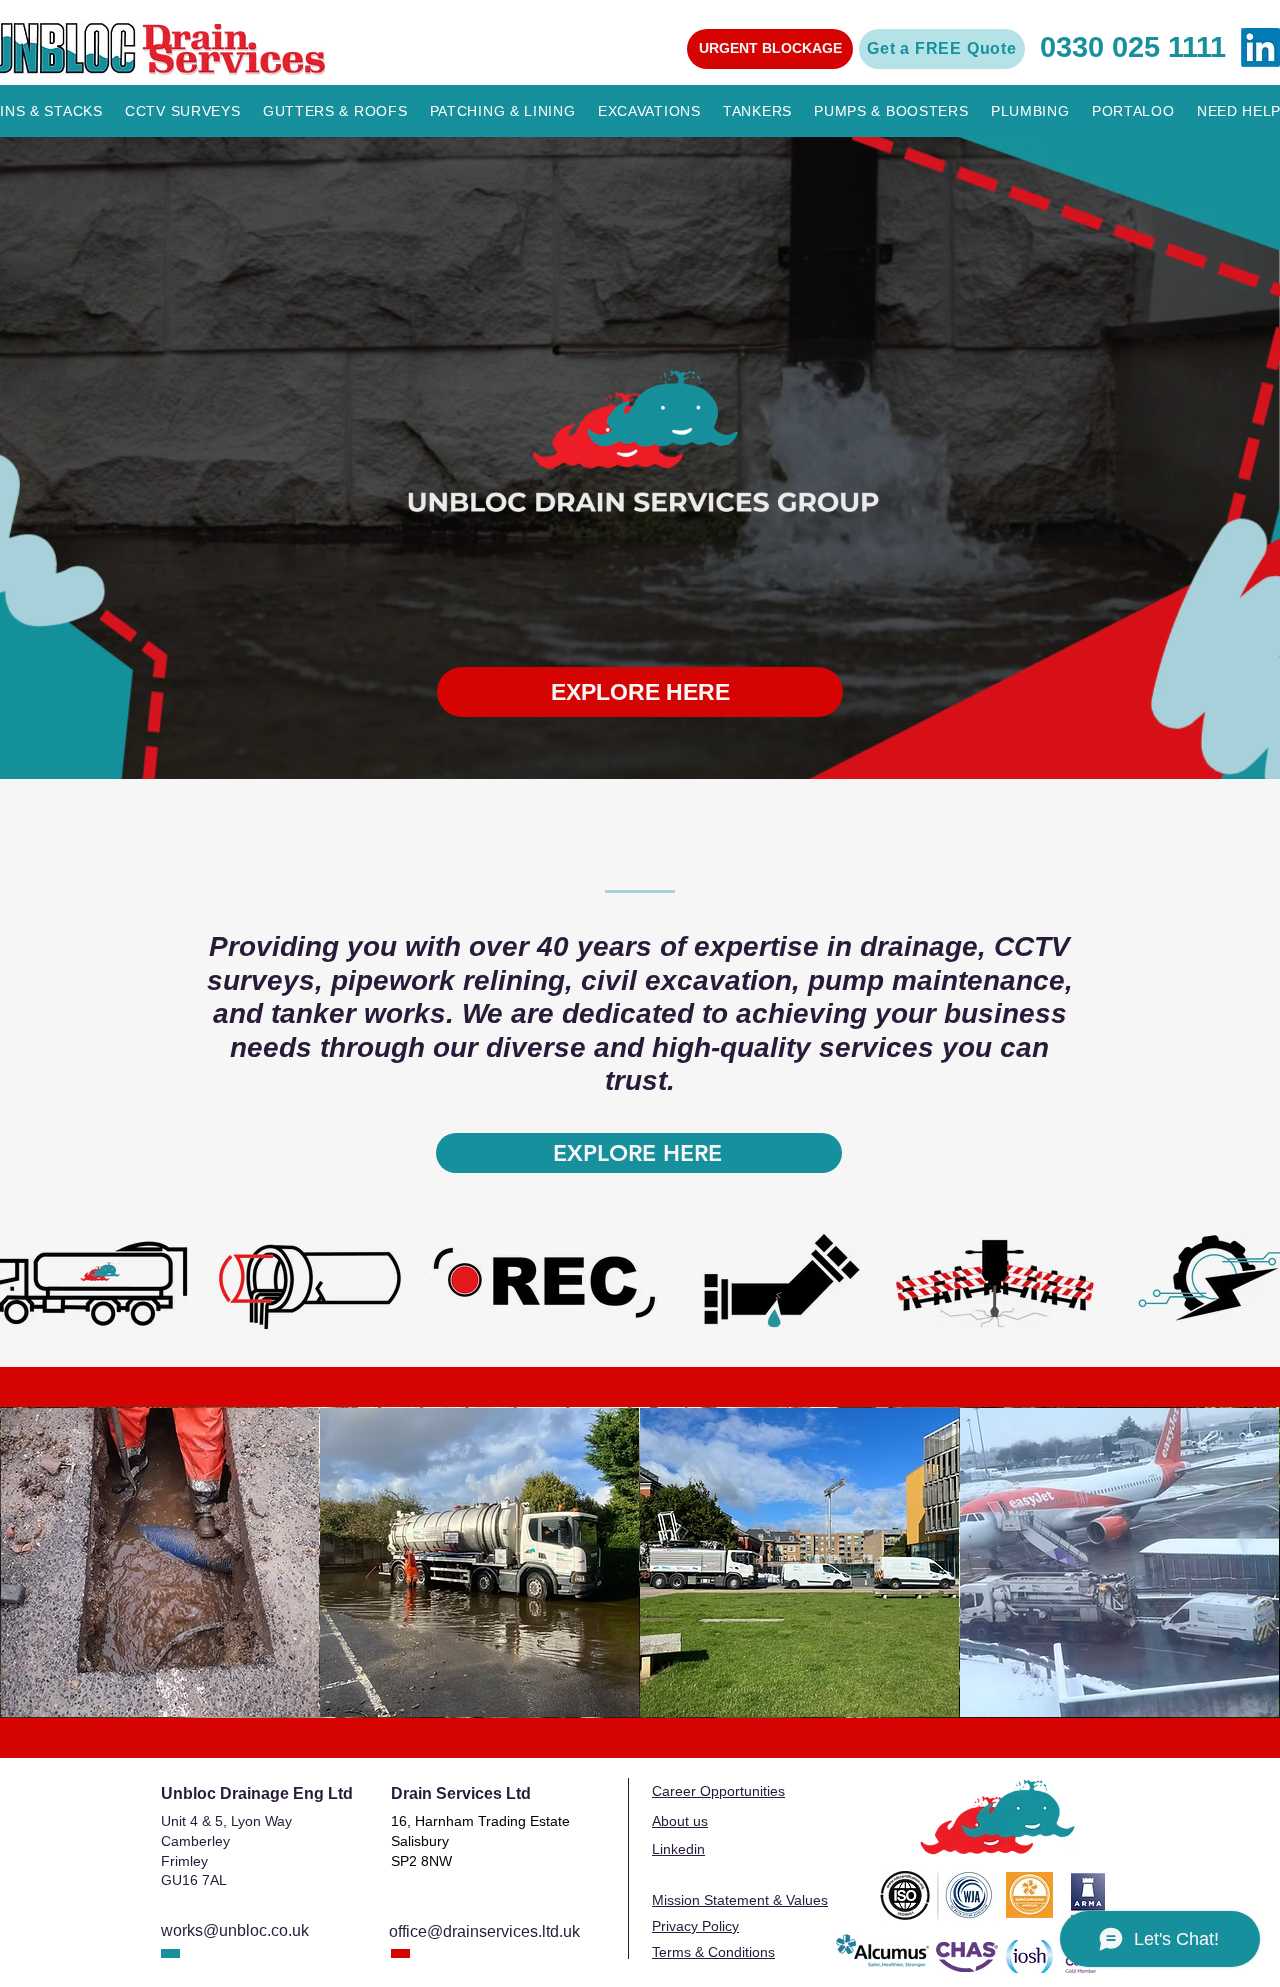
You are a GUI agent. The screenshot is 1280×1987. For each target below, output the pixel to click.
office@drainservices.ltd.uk (484, 1931)
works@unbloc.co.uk (235, 1930)
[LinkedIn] (1260, 47)
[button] (770, 49)
